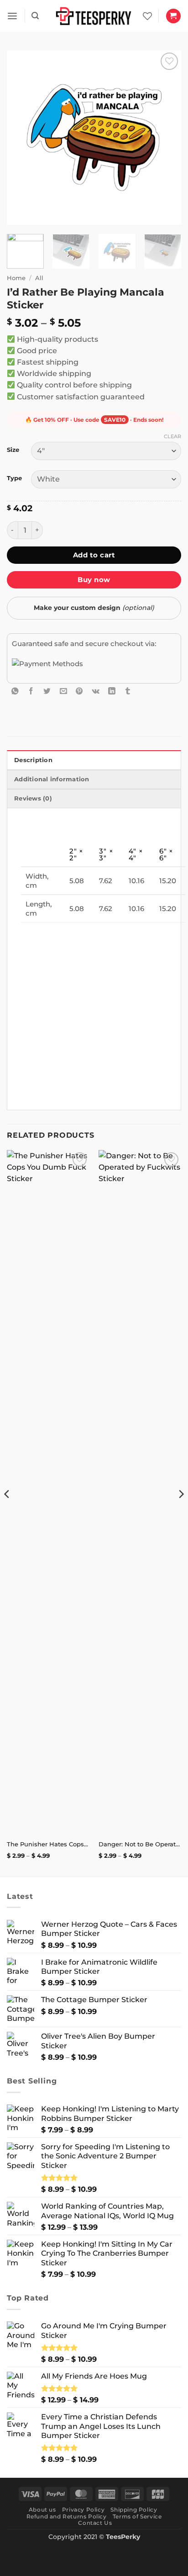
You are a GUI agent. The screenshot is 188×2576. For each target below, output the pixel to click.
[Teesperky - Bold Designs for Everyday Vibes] (94, 16)
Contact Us (95, 2523)
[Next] (166, 138)
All (39, 278)
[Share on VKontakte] (96, 691)
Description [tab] (33, 760)
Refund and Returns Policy (67, 2516)
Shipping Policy (134, 2510)
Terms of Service (137, 2516)
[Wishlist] (147, 16)
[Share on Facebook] (31, 691)
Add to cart (94, 555)
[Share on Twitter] (47, 691)
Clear (172, 436)
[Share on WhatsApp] (15, 691)
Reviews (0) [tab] (33, 798)
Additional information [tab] (52, 779)
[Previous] (22, 138)
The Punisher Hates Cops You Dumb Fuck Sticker (48, 1844)
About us (42, 2510)
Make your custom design (94, 608)
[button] (12, 16)
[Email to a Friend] (63, 691)
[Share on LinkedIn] (112, 691)
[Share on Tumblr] (128, 691)
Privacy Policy (83, 2510)
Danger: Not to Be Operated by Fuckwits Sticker (140, 1844)
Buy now (94, 580)
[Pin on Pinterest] (79, 691)
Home (16, 278)
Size (13, 450)
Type (14, 478)
